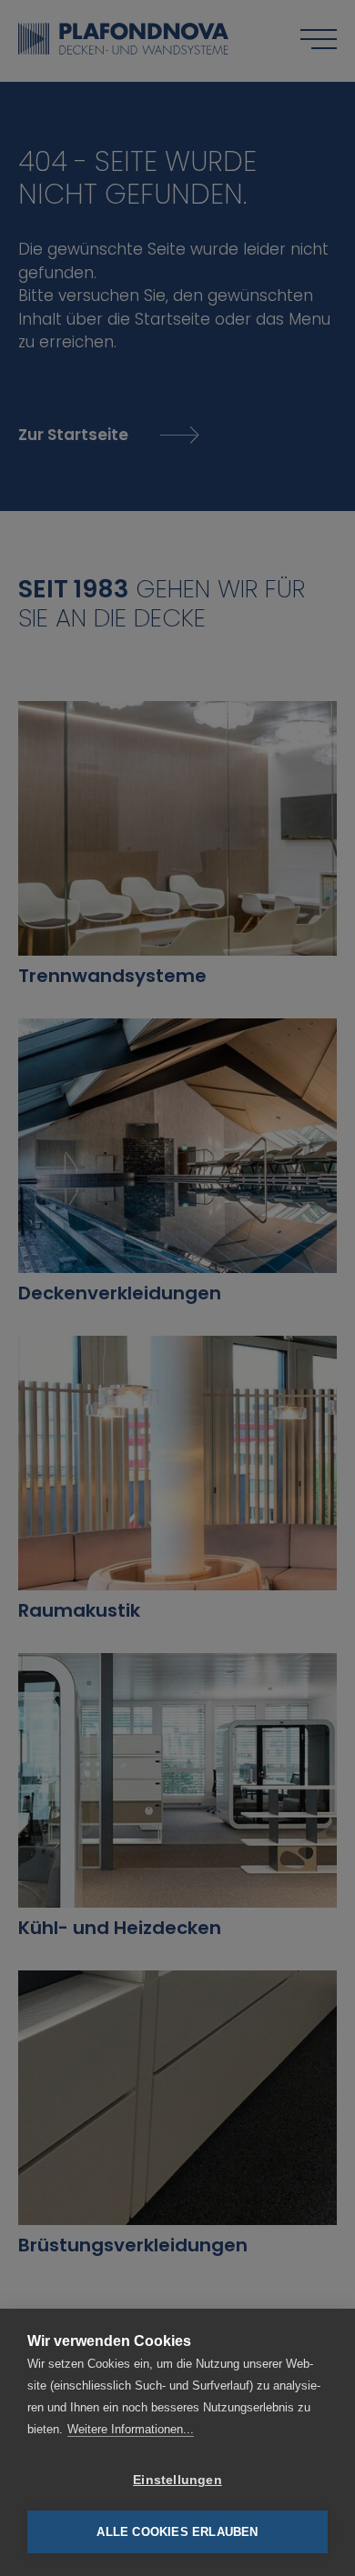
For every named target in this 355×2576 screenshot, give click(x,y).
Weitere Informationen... (131, 2429)
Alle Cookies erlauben (177, 2532)
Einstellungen (177, 2480)
